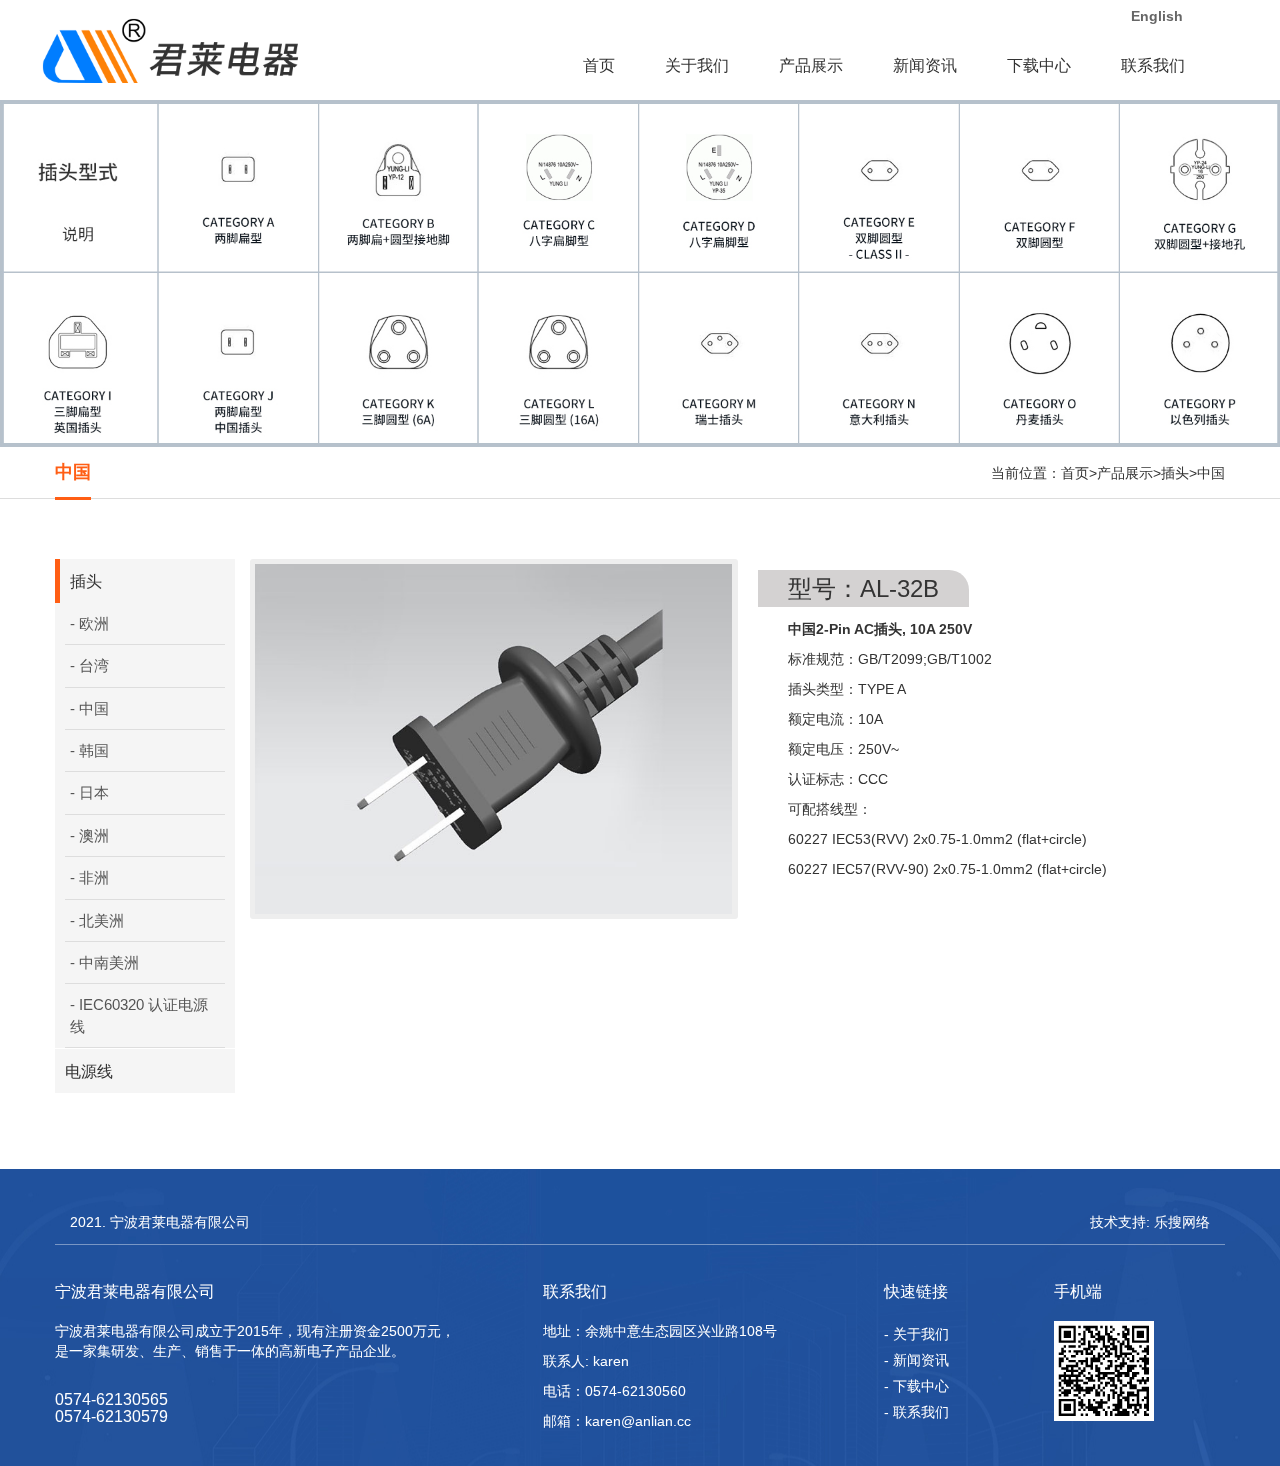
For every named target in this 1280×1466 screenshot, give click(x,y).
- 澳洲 (89, 835)
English (1155, 16)
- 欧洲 (89, 623)
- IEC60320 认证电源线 (139, 1015)
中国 (1211, 473)
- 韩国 (89, 750)
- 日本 (89, 792)
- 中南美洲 (104, 962)
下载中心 (1039, 65)
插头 (1175, 473)
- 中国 (89, 708)
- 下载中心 (916, 1386)
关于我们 (697, 65)
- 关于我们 (916, 1334)
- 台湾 (89, 665)
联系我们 (1153, 65)
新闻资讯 (925, 65)
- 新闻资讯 (916, 1360)
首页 (599, 65)
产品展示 (811, 65)
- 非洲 (89, 877)
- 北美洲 (97, 920)
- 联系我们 (916, 1412)
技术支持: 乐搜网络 (1150, 1222)
